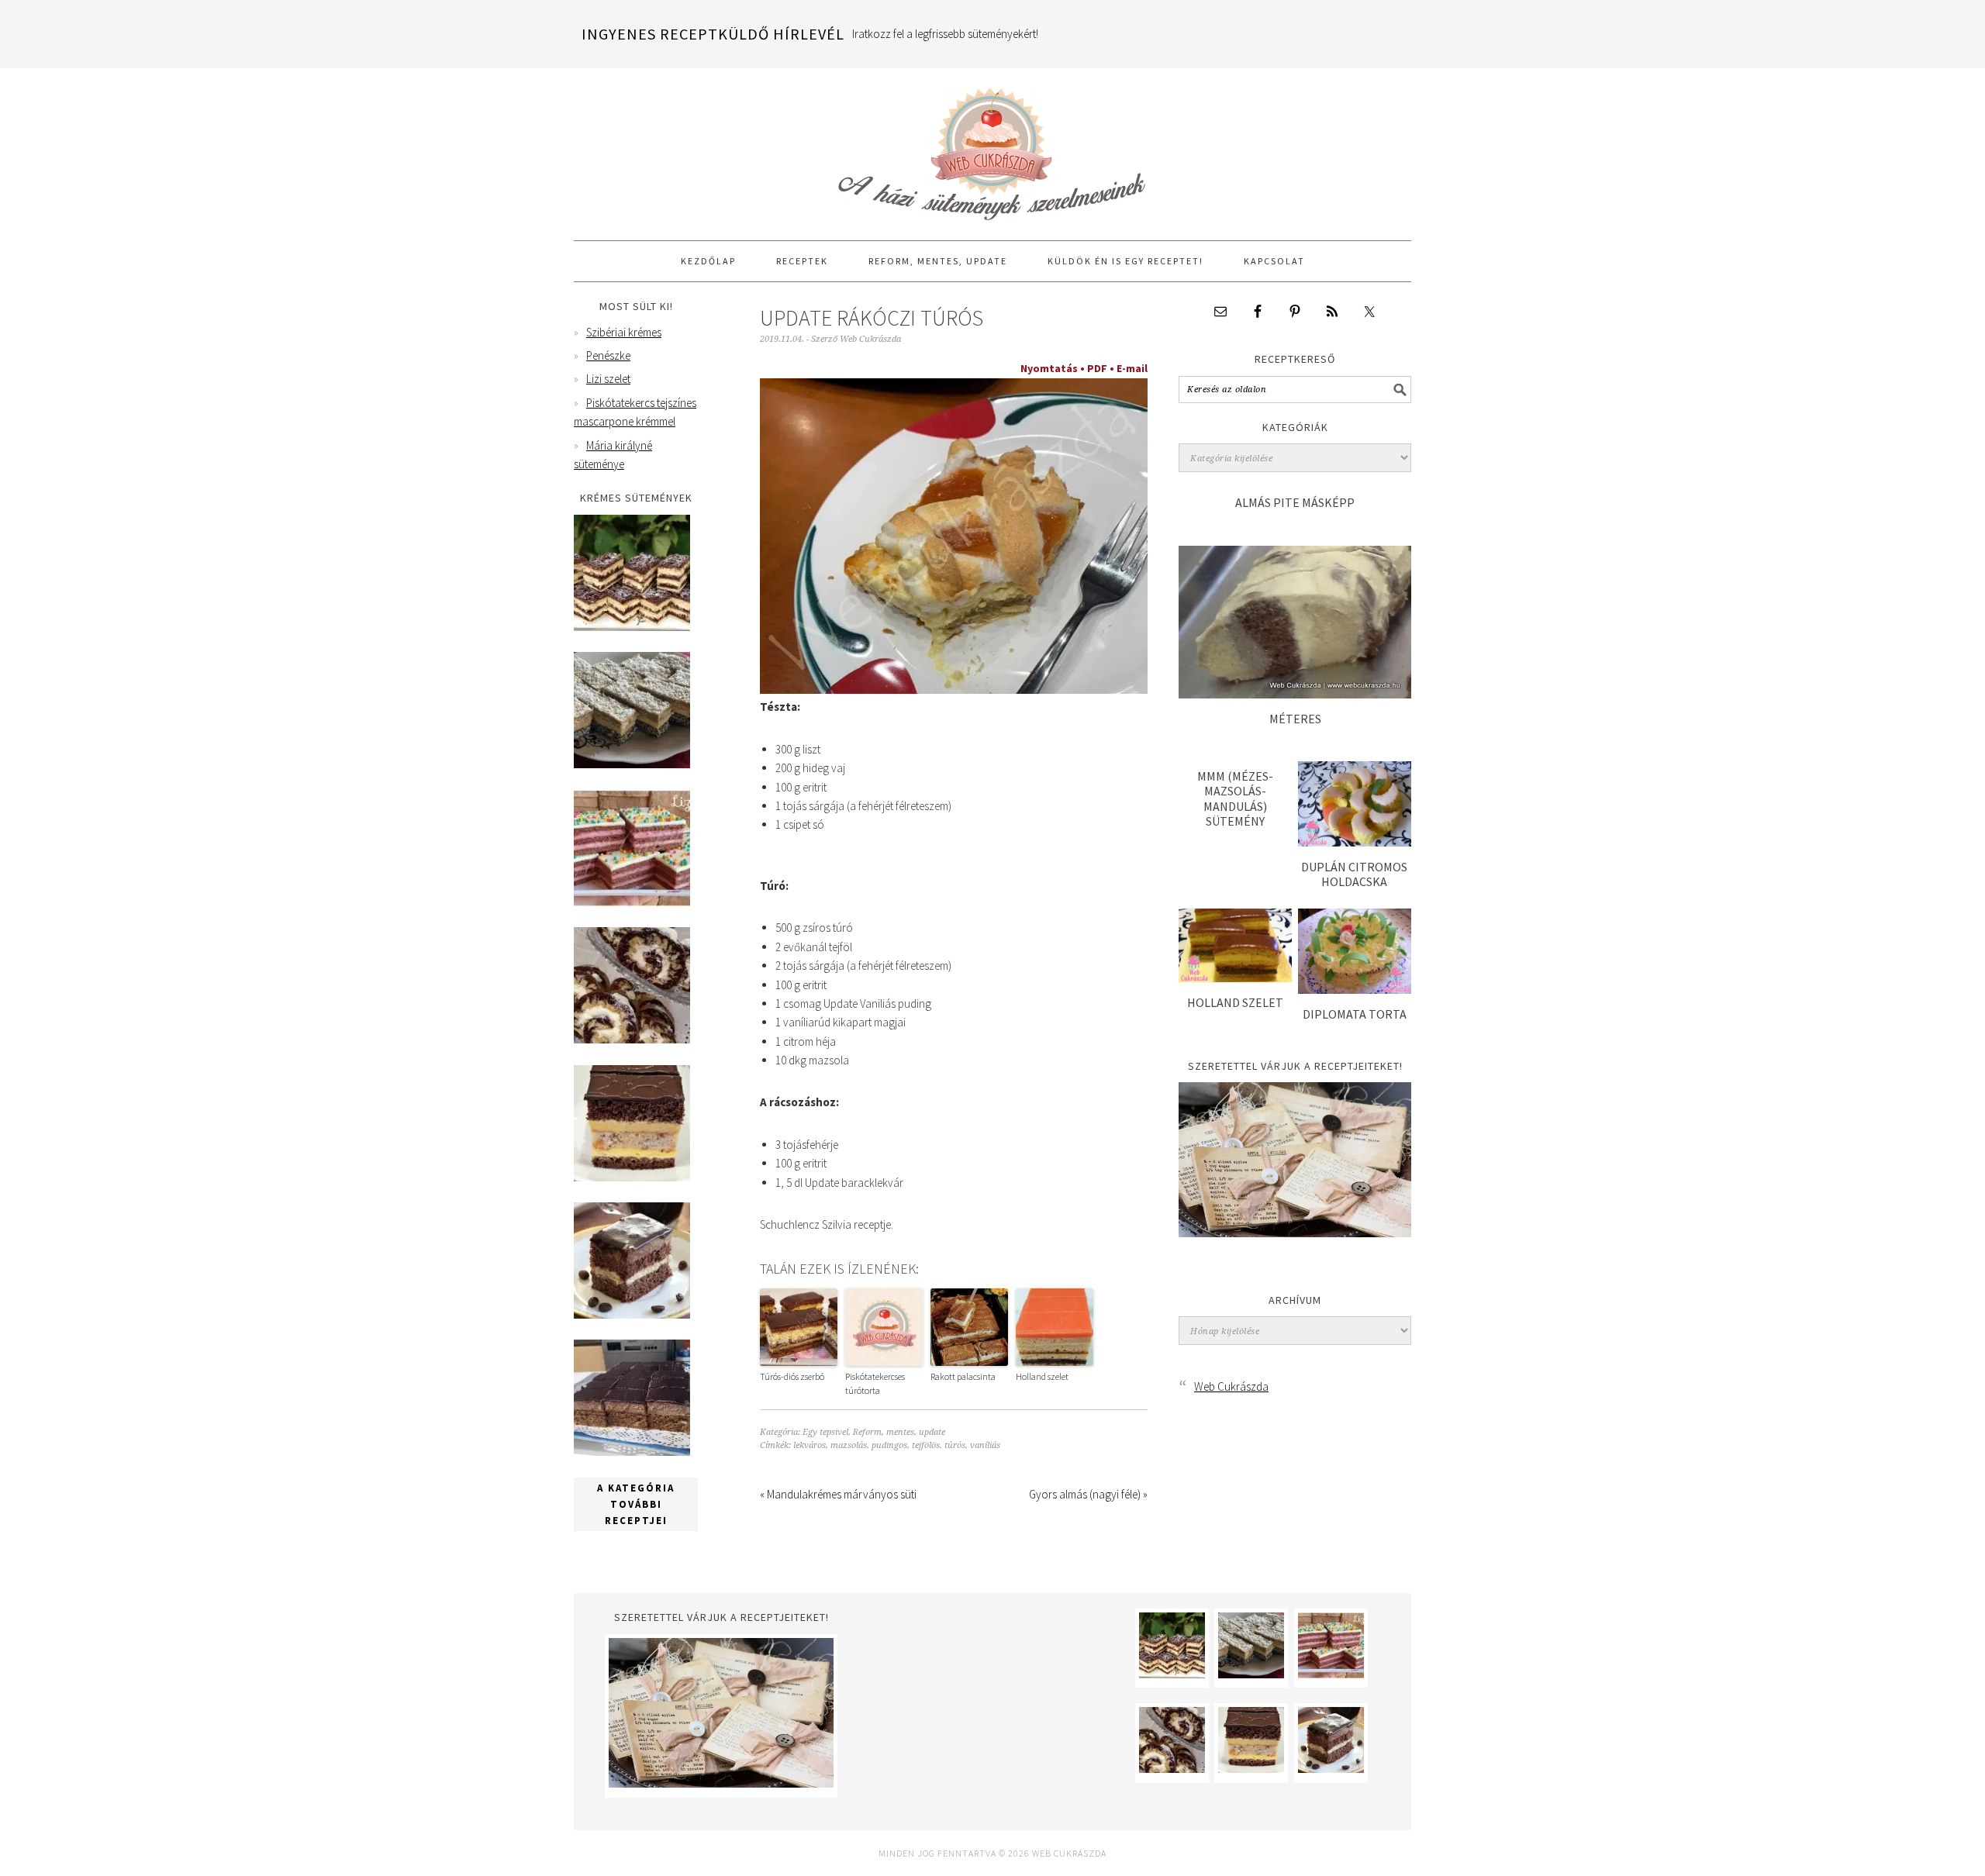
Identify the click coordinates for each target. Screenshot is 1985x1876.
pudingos (889, 1445)
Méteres (1295, 719)
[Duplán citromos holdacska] (1355, 842)
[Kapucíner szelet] (632, 1314)
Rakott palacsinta (963, 1376)
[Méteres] (1295, 694)
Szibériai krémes (624, 332)
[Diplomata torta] (1355, 990)
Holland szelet (1042, 1376)
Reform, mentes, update (899, 1432)
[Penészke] (632, 764)
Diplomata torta (1355, 1014)
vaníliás (985, 1445)
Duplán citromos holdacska (1354, 874)
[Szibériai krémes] (632, 627)
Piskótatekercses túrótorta (875, 1383)
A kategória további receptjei (636, 1504)
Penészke (608, 355)
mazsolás (849, 1445)
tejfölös (926, 1445)
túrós (955, 1445)
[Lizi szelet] (632, 902)
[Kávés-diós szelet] (632, 1452)
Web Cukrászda (992, 147)
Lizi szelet (608, 379)
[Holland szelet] (1235, 978)
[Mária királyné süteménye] (632, 1177)
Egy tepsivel (825, 1432)
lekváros (810, 1445)
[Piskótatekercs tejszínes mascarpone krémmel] (632, 1039)
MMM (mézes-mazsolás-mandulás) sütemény (1235, 798)
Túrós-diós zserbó (792, 1376)
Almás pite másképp (1295, 502)
